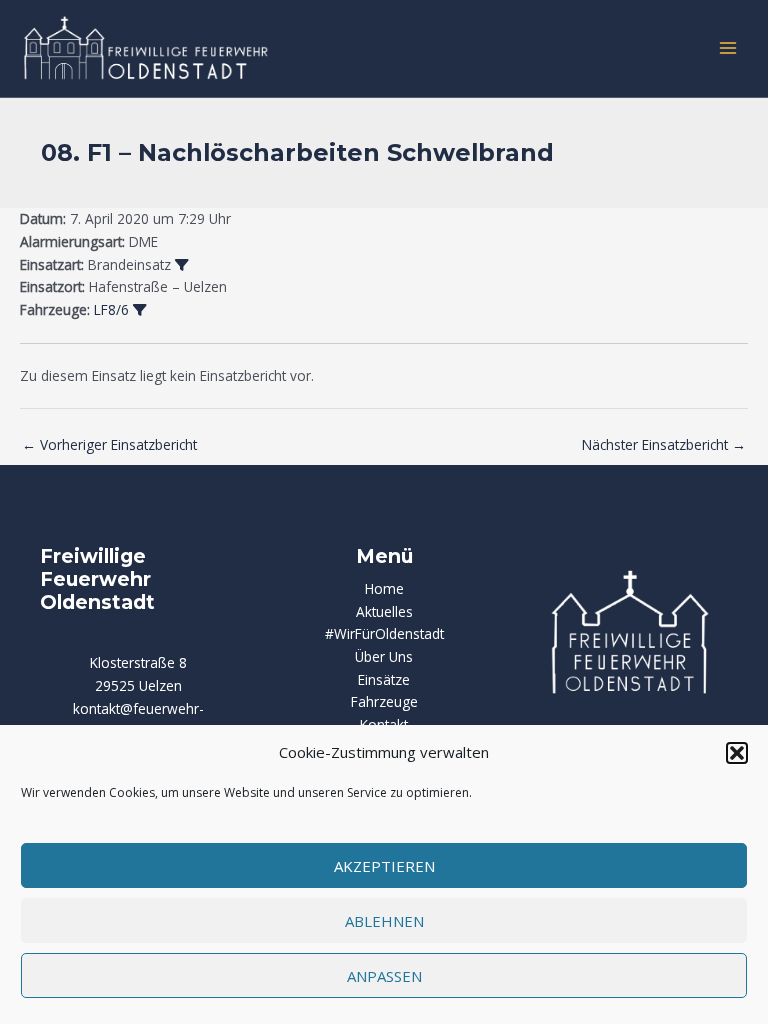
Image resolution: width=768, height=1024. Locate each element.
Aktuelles (384, 611)
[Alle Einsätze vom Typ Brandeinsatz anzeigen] (182, 266)
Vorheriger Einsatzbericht (109, 444)
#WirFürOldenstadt (384, 633)
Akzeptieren (384, 866)
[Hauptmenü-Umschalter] (728, 48)
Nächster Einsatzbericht (664, 444)
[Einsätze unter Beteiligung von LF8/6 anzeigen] (140, 311)
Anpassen (384, 976)
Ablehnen (384, 921)
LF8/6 (111, 309)
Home (384, 588)
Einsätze (384, 679)
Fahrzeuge (384, 701)
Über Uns (384, 656)
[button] (737, 753)
